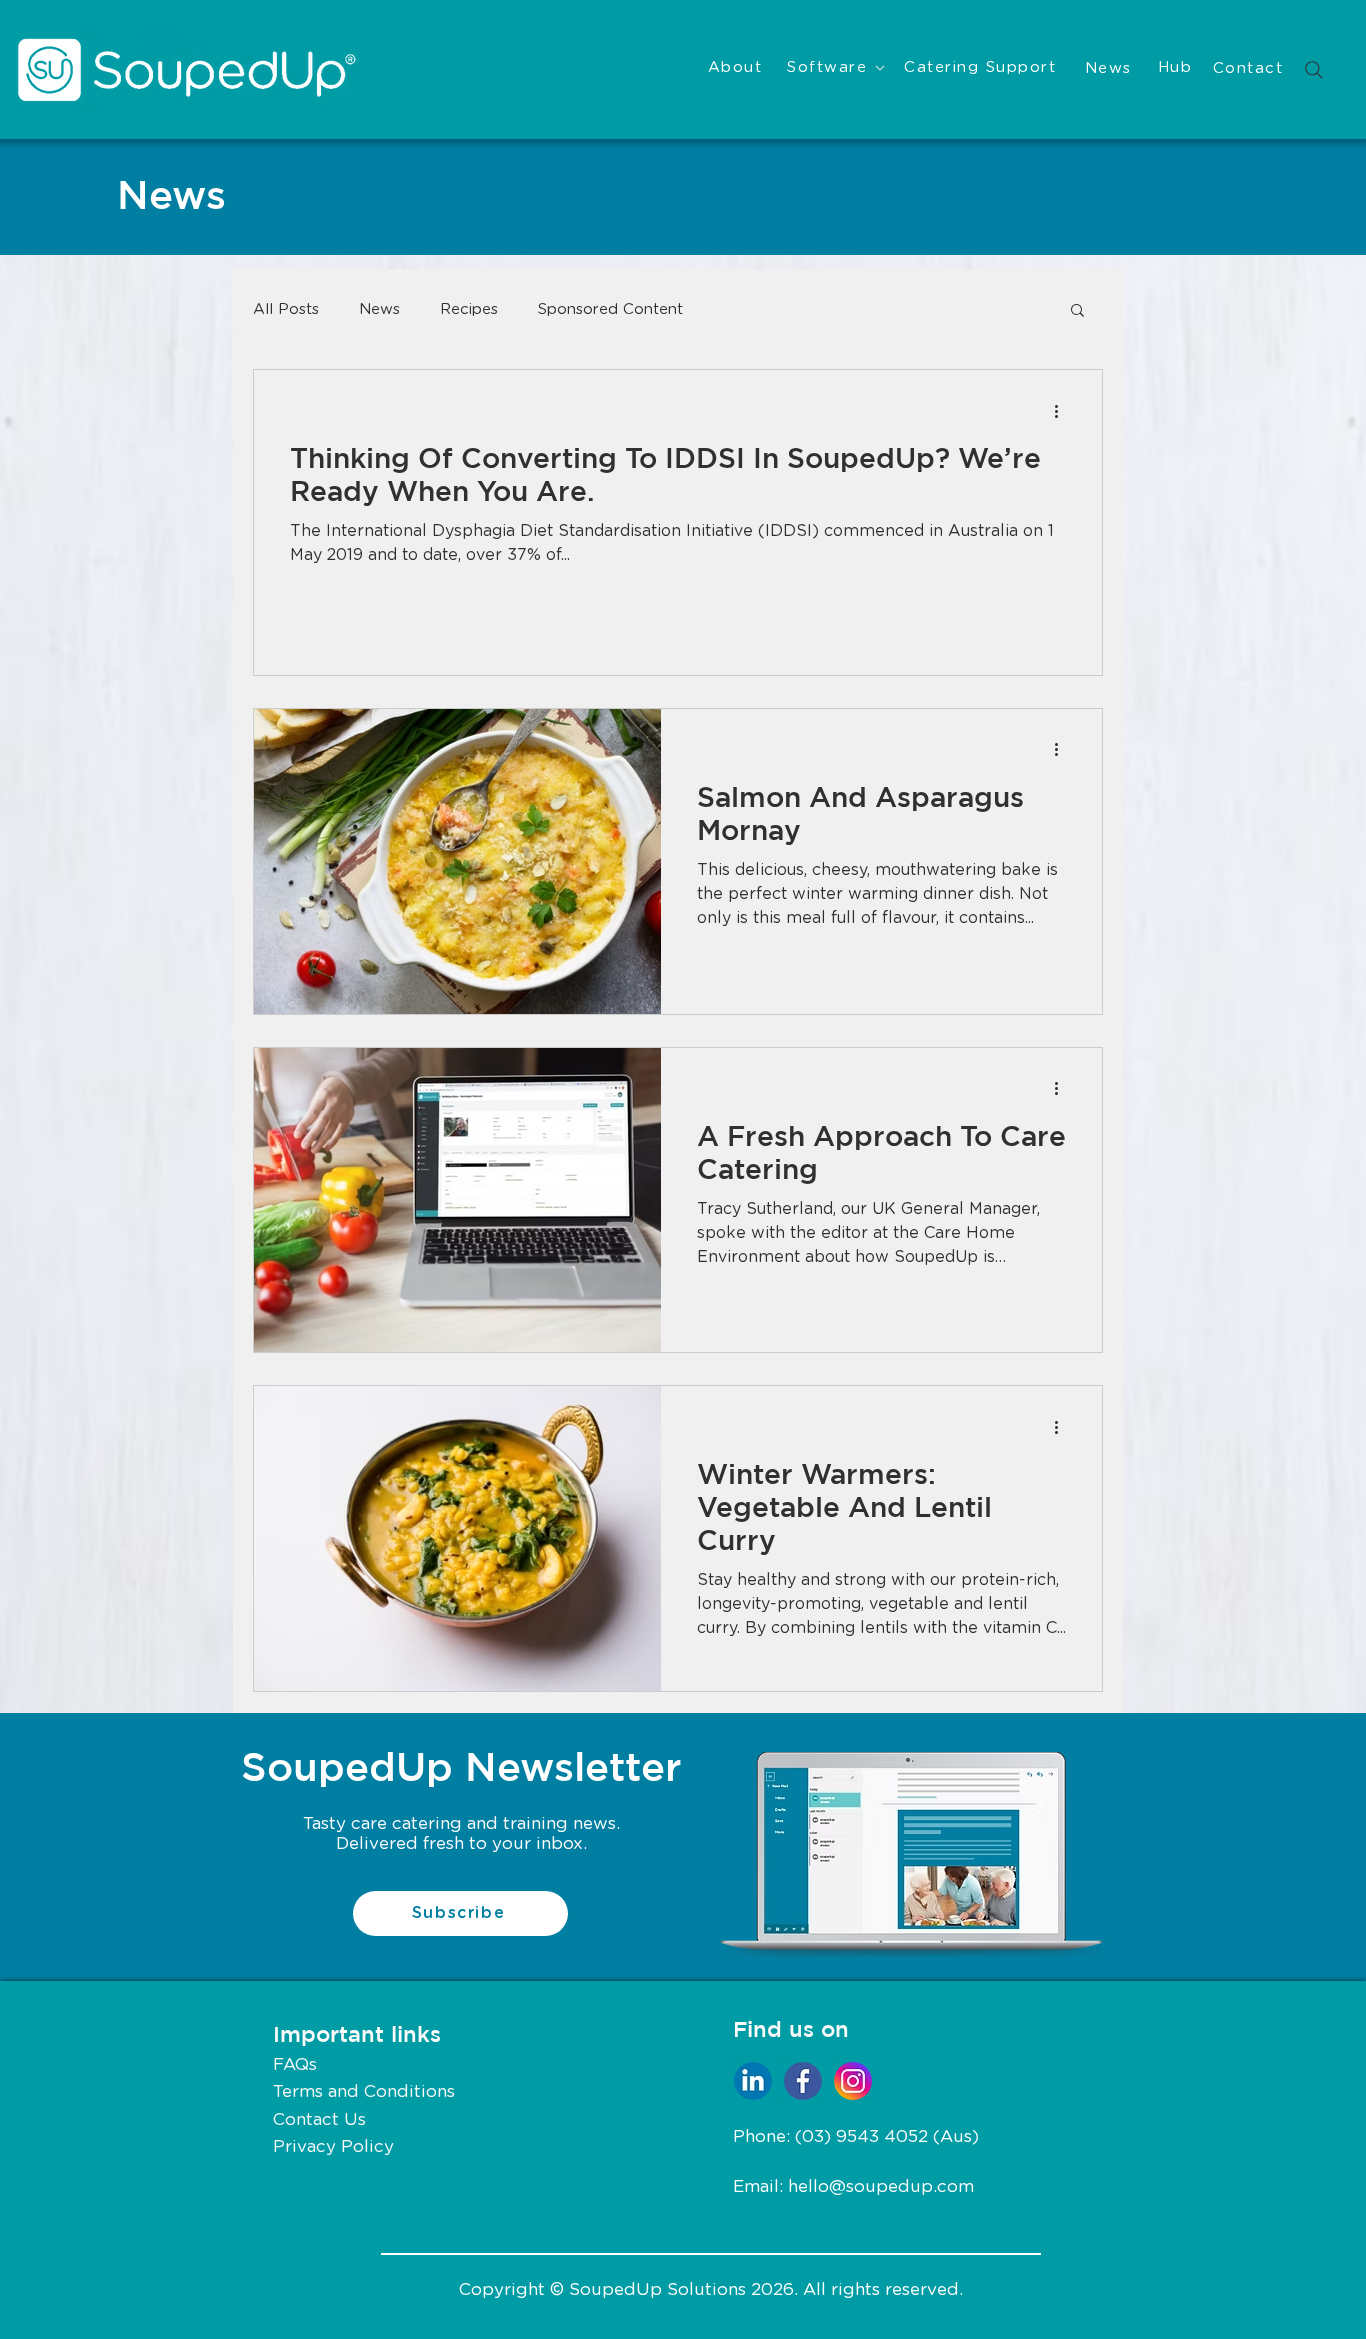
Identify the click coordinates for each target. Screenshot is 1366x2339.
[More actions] (1063, 411)
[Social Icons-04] (753, 2081)
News (379, 309)
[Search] (1314, 70)
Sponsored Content (610, 309)
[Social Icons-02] (853, 2081)
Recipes (469, 309)
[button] (1077, 311)
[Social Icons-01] (803, 2081)
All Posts (286, 309)
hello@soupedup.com (881, 2186)
